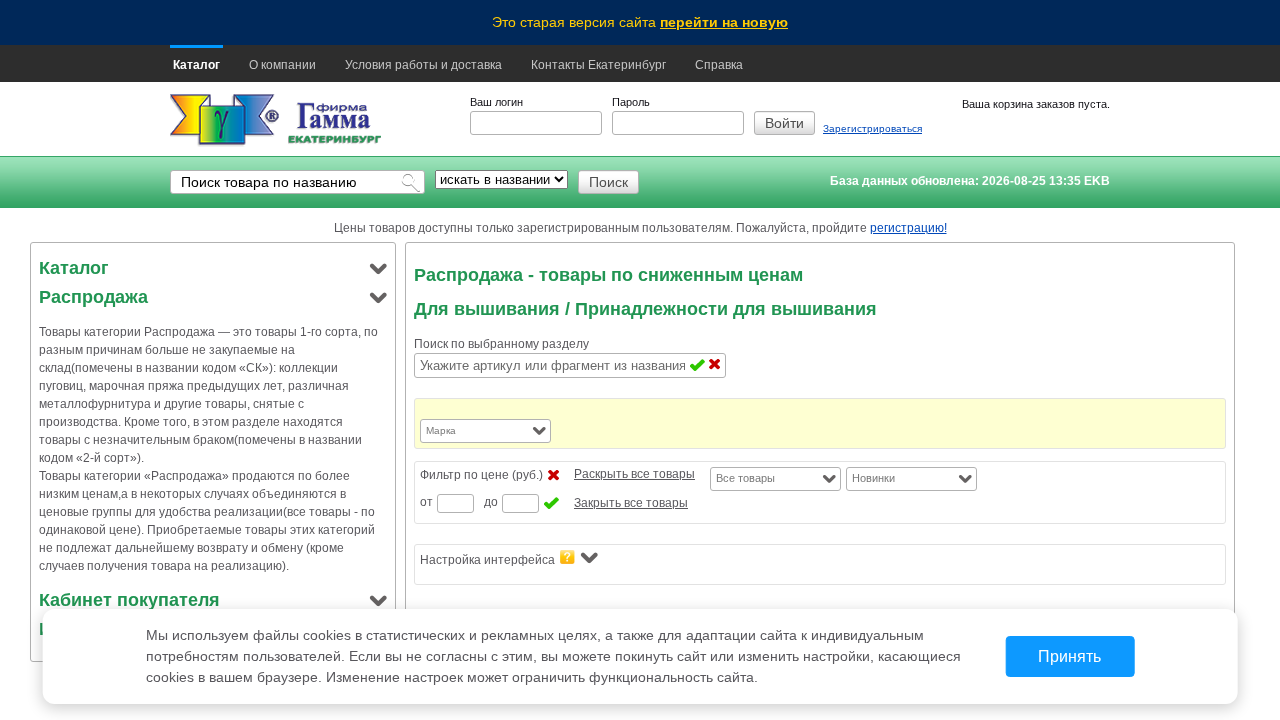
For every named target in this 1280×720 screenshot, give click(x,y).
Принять (1069, 656)
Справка (719, 65)
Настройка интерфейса (487, 560)
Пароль (631, 102)
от (426, 502)
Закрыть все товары (631, 503)
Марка (441, 430)
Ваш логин (496, 102)
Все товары (745, 478)
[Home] (224, 120)
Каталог (196, 65)
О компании (282, 65)
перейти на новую (724, 22)
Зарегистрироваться (872, 128)
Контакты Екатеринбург (598, 65)
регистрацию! (908, 228)
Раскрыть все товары (634, 474)
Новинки (873, 478)
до (491, 502)
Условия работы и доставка (423, 65)
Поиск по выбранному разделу (501, 344)
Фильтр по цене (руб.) (481, 475)
